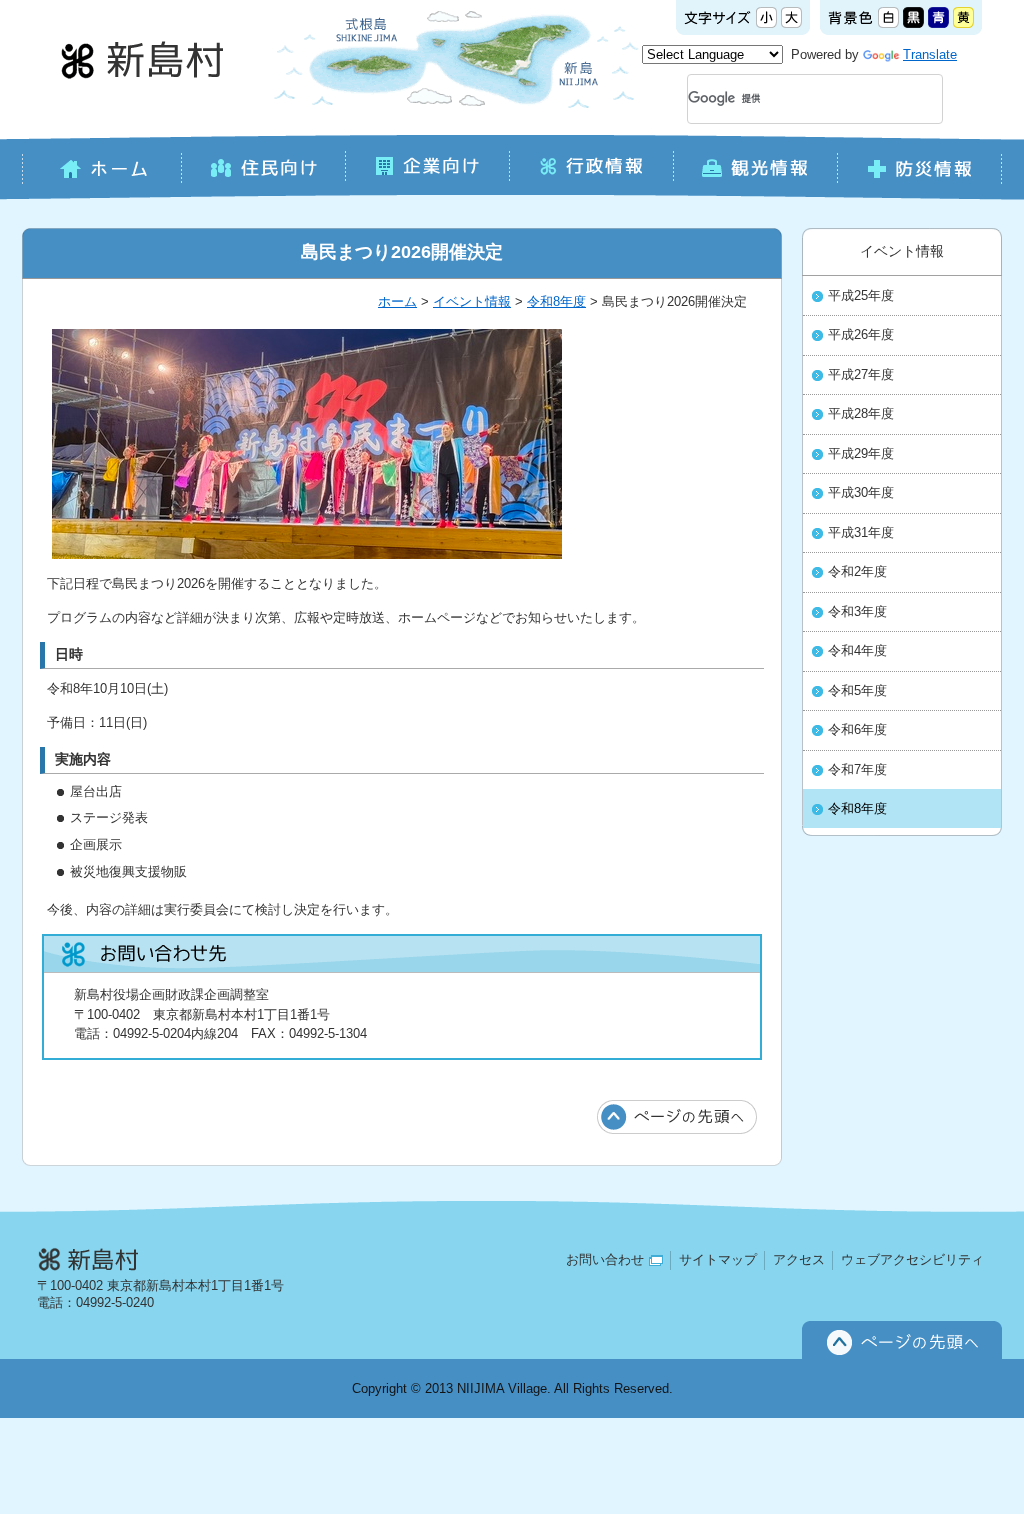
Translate (930, 54)
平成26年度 (861, 335)
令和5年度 (857, 691)
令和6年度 (857, 730)
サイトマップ (718, 1259)
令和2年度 (857, 572)
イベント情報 (472, 301)
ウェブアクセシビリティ (912, 1259)
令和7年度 (857, 770)
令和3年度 (857, 612)
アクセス (799, 1259)
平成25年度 (861, 296)
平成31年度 (861, 533)
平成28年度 (861, 414)
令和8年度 (556, 301)
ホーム (397, 301)
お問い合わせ (605, 1259)
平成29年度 (861, 454)
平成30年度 (861, 493)
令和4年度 (857, 651)
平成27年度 (861, 375)
